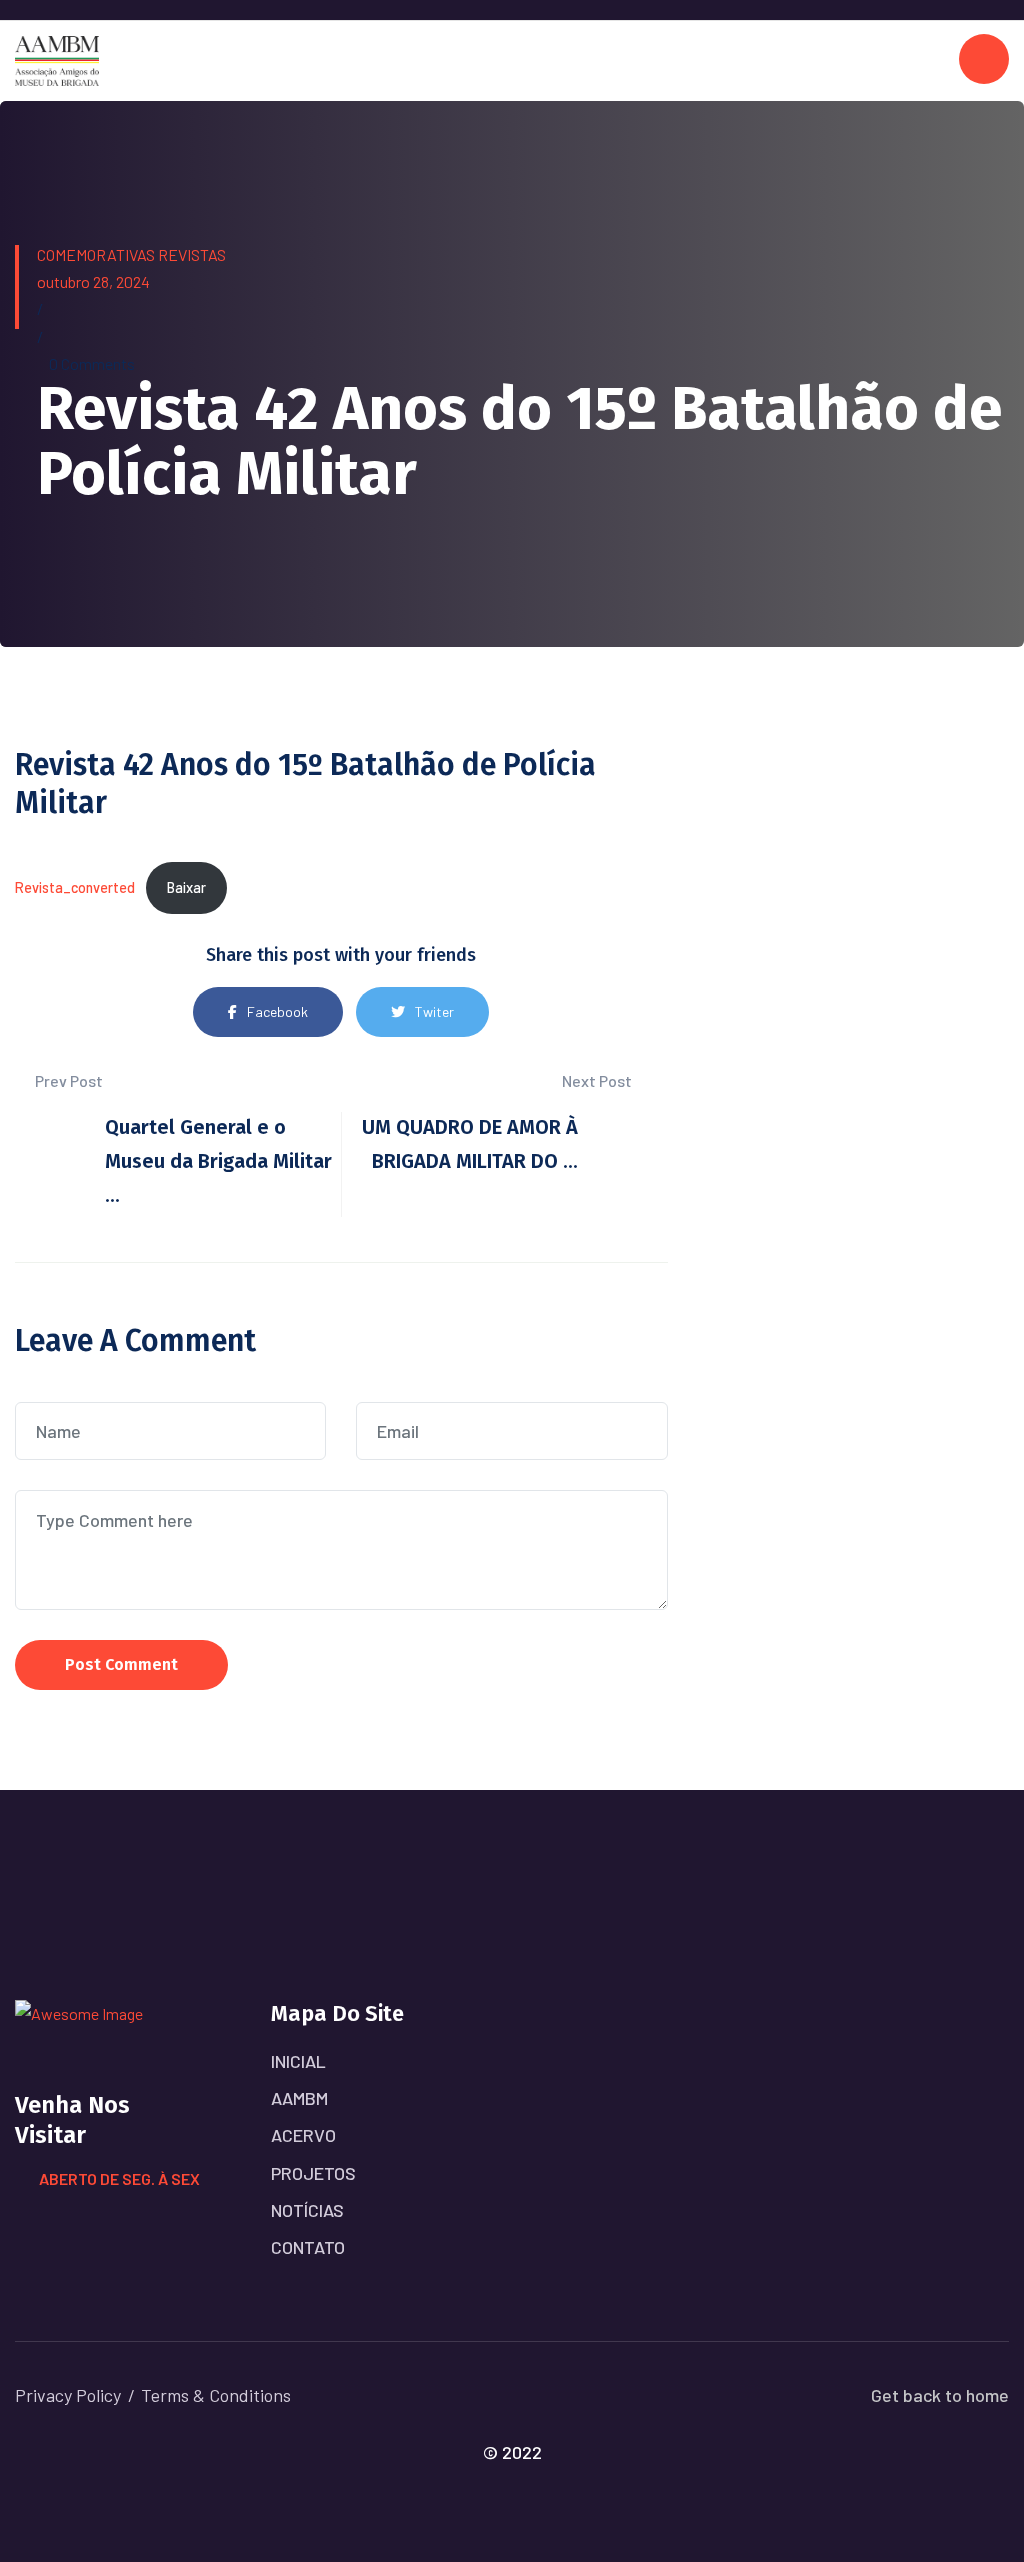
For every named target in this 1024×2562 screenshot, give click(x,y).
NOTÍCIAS (307, 2210)
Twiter (434, 1011)
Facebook (277, 1011)
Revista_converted (75, 887)
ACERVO (303, 2135)
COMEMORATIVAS (96, 254)
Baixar (186, 887)
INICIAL (298, 2061)
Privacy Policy (68, 2395)
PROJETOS (313, 2173)
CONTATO (308, 2247)
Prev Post (67, 1080)
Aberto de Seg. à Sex (119, 2178)
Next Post (598, 1080)
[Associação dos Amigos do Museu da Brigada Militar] (57, 58)
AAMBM (299, 2098)
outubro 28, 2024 (93, 281)
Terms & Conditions (216, 2395)
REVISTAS (192, 254)
